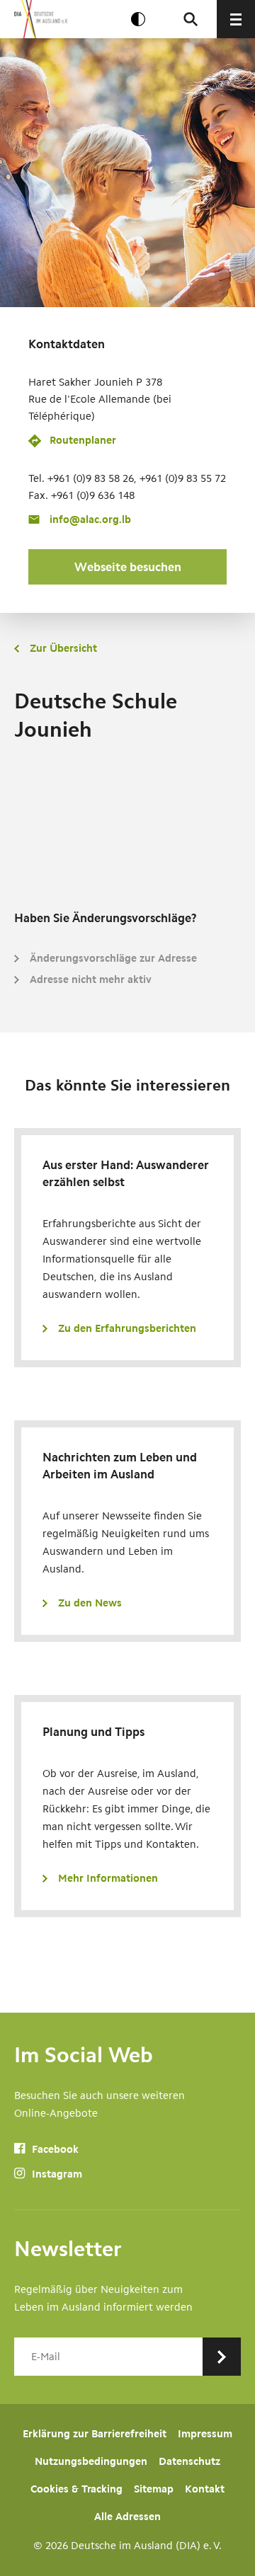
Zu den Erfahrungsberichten (127, 1328)
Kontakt (205, 2489)
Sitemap (154, 2489)
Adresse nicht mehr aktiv (91, 979)
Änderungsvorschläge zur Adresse (113, 958)
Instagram (56, 2174)
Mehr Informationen (108, 1878)
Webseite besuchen (128, 567)
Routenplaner (83, 440)
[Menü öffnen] (236, 19)
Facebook (54, 2149)
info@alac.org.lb (90, 519)
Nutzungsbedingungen (91, 2461)
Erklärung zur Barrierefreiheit (95, 2434)
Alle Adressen (127, 2517)
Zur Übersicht (63, 648)
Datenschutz (189, 2461)
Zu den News (90, 1603)
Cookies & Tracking (76, 2489)
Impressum (205, 2434)
